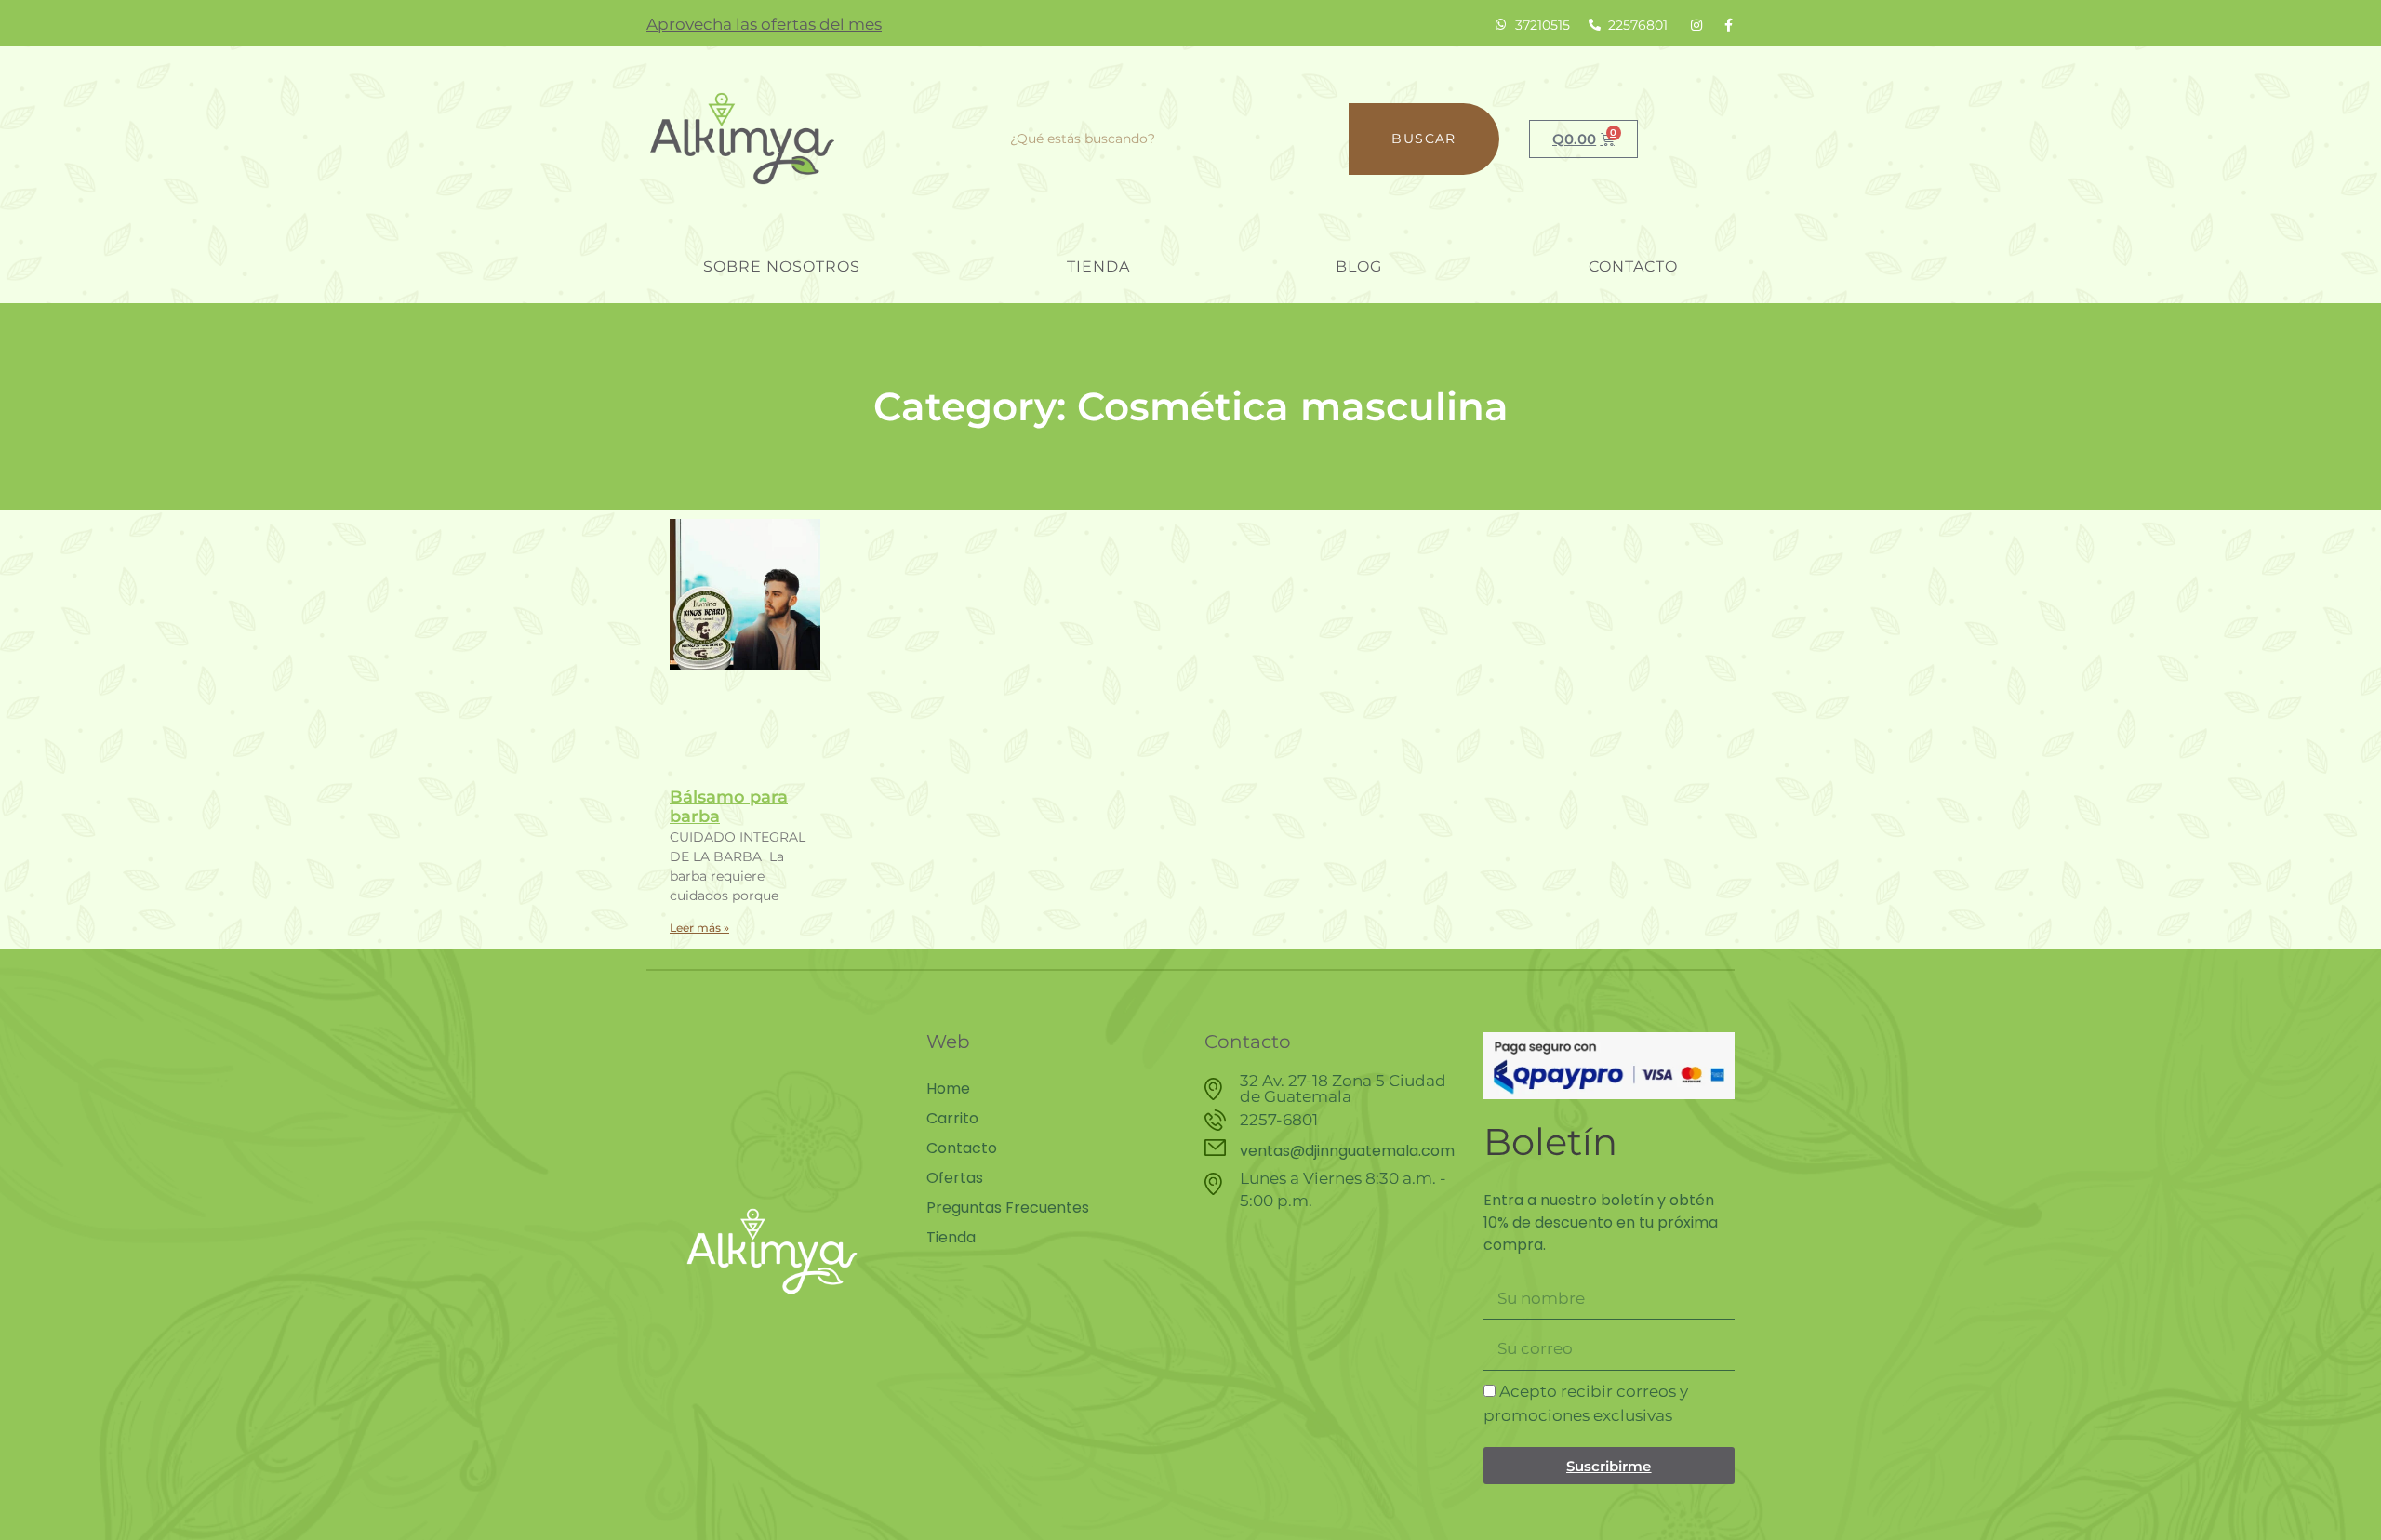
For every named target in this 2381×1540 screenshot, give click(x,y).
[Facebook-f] (1728, 25)
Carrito (952, 1119)
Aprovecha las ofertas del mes (764, 24)
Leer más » (699, 928)
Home (948, 1089)
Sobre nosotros (782, 266)
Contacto (1633, 266)
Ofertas (955, 1178)
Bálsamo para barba (729, 807)
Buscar (1423, 139)
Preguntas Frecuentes (1008, 1208)
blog (1359, 266)
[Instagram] (1696, 25)
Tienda (1098, 266)
